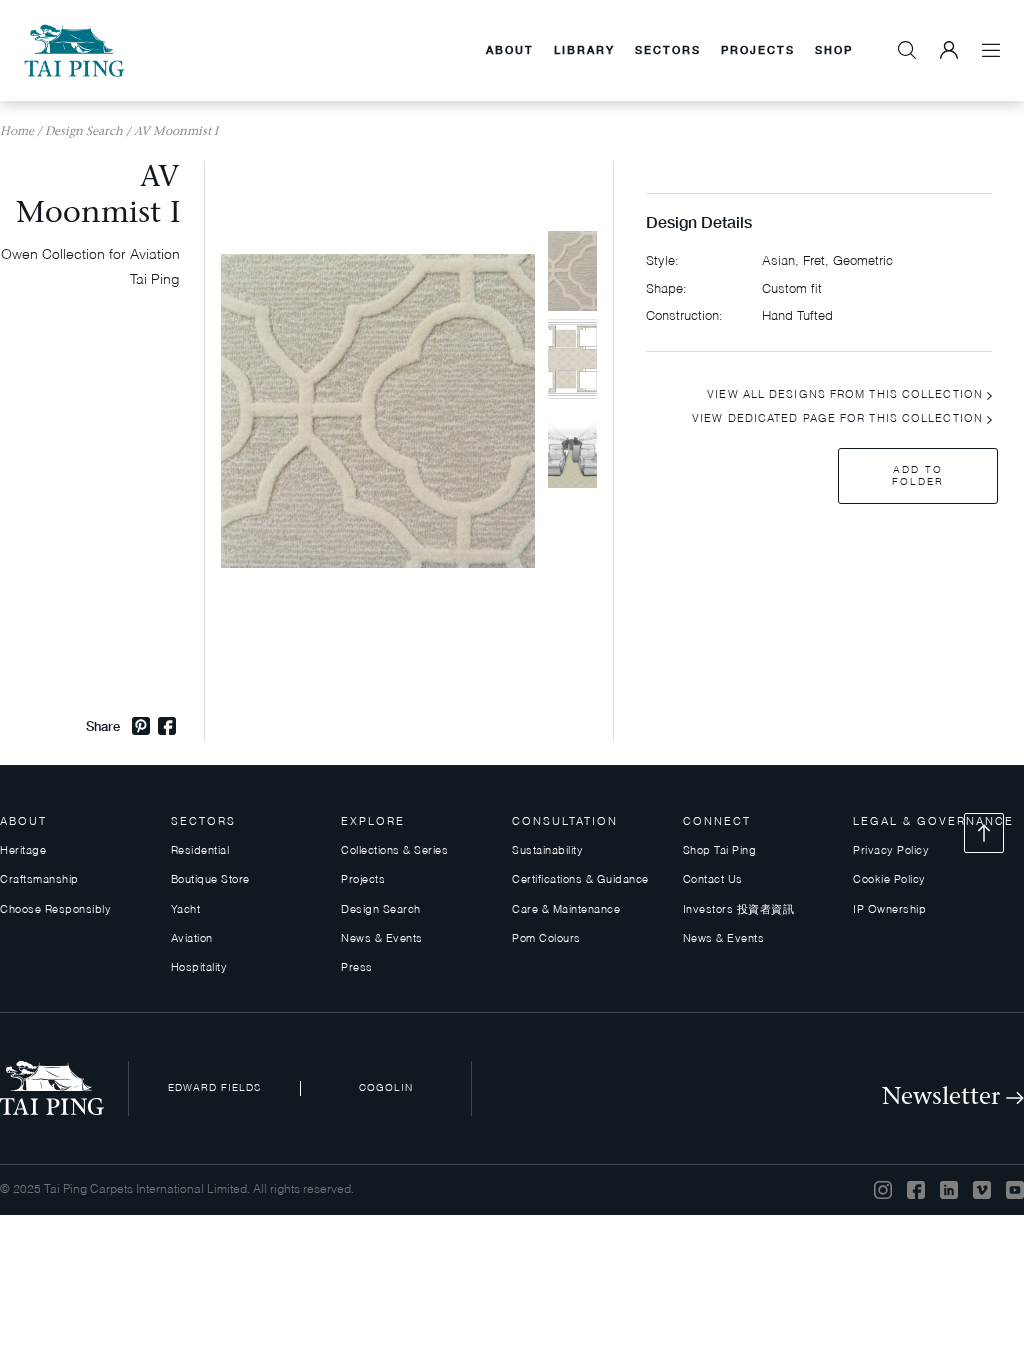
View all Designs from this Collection (845, 395)
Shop (834, 49)
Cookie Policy (889, 880)
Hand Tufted (797, 316)
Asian (778, 261)
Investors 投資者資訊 (739, 910)
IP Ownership (889, 910)
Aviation (192, 939)
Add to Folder (918, 476)
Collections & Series (394, 851)
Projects (758, 49)
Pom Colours (546, 939)
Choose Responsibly (55, 910)
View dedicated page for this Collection (837, 419)
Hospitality (199, 968)
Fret (814, 261)
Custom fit (792, 289)
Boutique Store (210, 880)
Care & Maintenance (566, 910)
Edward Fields (214, 1088)
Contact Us (713, 880)
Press (357, 968)
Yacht (186, 910)
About (510, 49)
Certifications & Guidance (580, 880)
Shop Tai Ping (720, 851)
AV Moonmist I (176, 132)
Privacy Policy (891, 851)
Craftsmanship (39, 880)
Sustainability (547, 851)
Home (17, 132)
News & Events (382, 939)
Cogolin (386, 1088)
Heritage (23, 851)
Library (584, 49)
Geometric (863, 261)
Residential (200, 851)
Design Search (84, 132)
